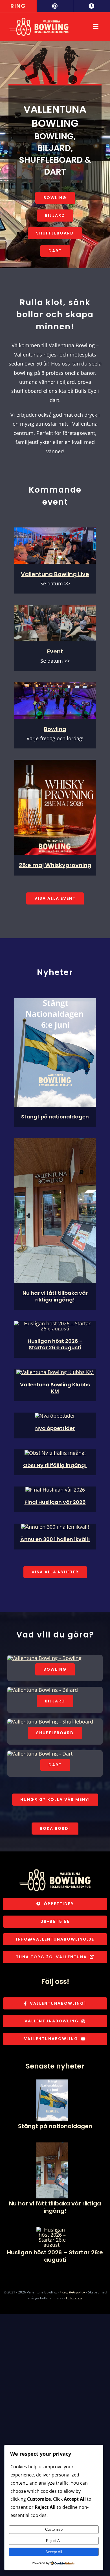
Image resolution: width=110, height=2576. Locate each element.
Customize (54, 2529)
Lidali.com (74, 2298)
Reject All (54, 2541)
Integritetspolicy (72, 2292)
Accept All (54, 2552)
